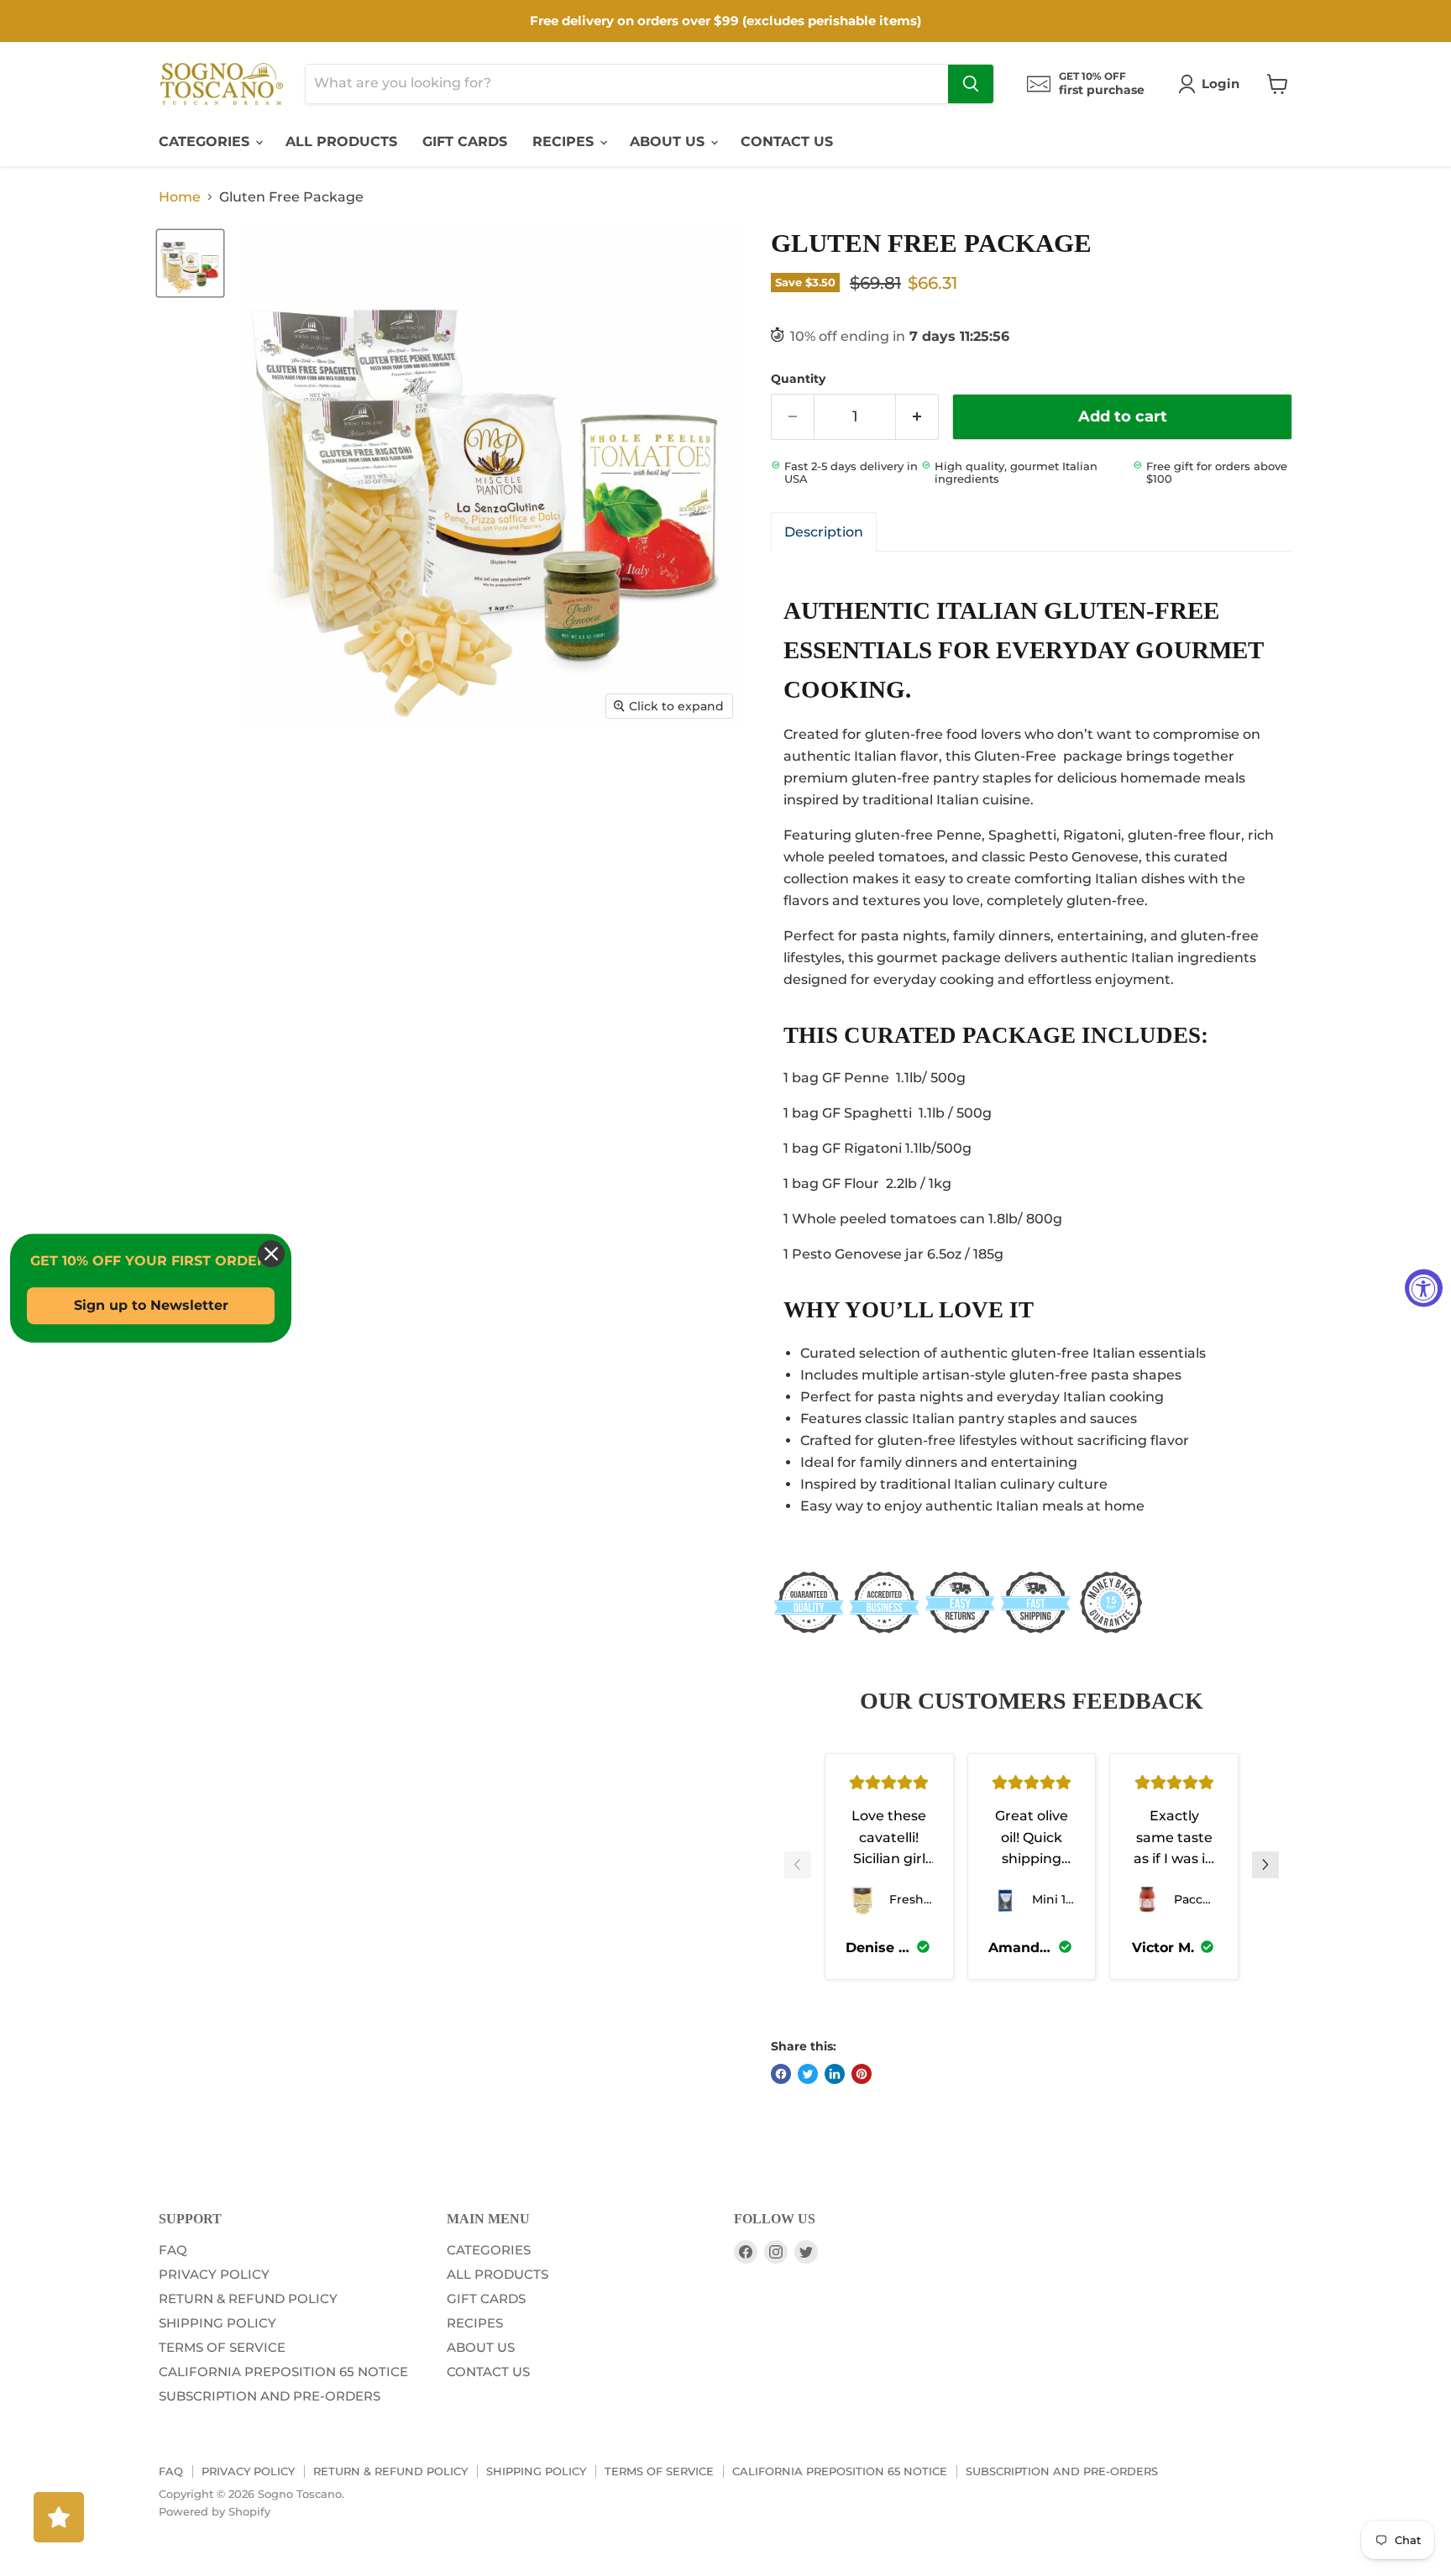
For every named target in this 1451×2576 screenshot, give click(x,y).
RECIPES (565, 141)
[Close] (271, 1254)
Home (180, 197)
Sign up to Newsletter (151, 1306)
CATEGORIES (206, 141)
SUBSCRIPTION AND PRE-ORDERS (270, 2396)
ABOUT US (669, 141)
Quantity (798, 379)
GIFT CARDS (465, 141)
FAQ (173, 2250)
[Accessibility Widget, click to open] (1424, 1288)
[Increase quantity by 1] (917, 417)
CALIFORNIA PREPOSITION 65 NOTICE (283, 2372)
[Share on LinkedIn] (835, 2074)
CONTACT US (787, 141)
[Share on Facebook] (781, 2074)
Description (824, 532)
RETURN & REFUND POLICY (248, 2299)
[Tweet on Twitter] (808, 2074)
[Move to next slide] (1265, 1867)
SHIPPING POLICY (217, 2323)
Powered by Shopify (215, 2511)
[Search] (971, 84)
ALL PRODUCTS (341, 141)
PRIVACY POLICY (214, 2274)
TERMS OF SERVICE (222, 2347)
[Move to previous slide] (798, 1867)
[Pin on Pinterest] (862, 2074)
